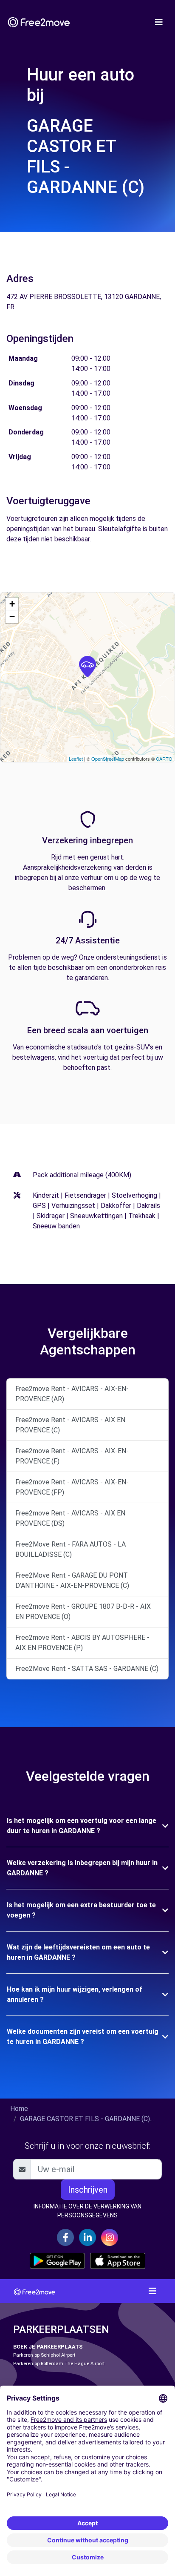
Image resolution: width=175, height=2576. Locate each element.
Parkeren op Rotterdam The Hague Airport (59, 2364)
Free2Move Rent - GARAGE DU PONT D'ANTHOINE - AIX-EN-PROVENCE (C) (72, 1580)
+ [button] (12, 604)
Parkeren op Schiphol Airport (44, 2355)
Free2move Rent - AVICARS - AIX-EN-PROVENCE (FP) (72, 1487)
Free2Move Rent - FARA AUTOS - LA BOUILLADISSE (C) (71, 1549)
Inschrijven (88, 2190)
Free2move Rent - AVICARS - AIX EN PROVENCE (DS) (70, 1518)
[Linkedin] (87, 2237)
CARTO (164, 759)
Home (19, 2109)
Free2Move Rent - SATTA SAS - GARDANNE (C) (87, 1669)
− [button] (12, 617)
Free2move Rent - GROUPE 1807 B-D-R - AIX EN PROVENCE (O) (83, 1611)
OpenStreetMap (108, 759)
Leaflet (76, 759)
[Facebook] (65, 2237)
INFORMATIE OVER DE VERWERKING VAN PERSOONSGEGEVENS (87, 2211)
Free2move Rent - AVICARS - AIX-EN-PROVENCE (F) (72, 1456)
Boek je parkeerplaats (48, 2347)
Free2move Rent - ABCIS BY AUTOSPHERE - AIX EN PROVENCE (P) (82, 1643)
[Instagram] (110, 2237)
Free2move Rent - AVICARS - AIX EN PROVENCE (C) (70, 1425)
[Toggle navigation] (159, 22)
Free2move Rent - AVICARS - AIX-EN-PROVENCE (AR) (72, 1394)
